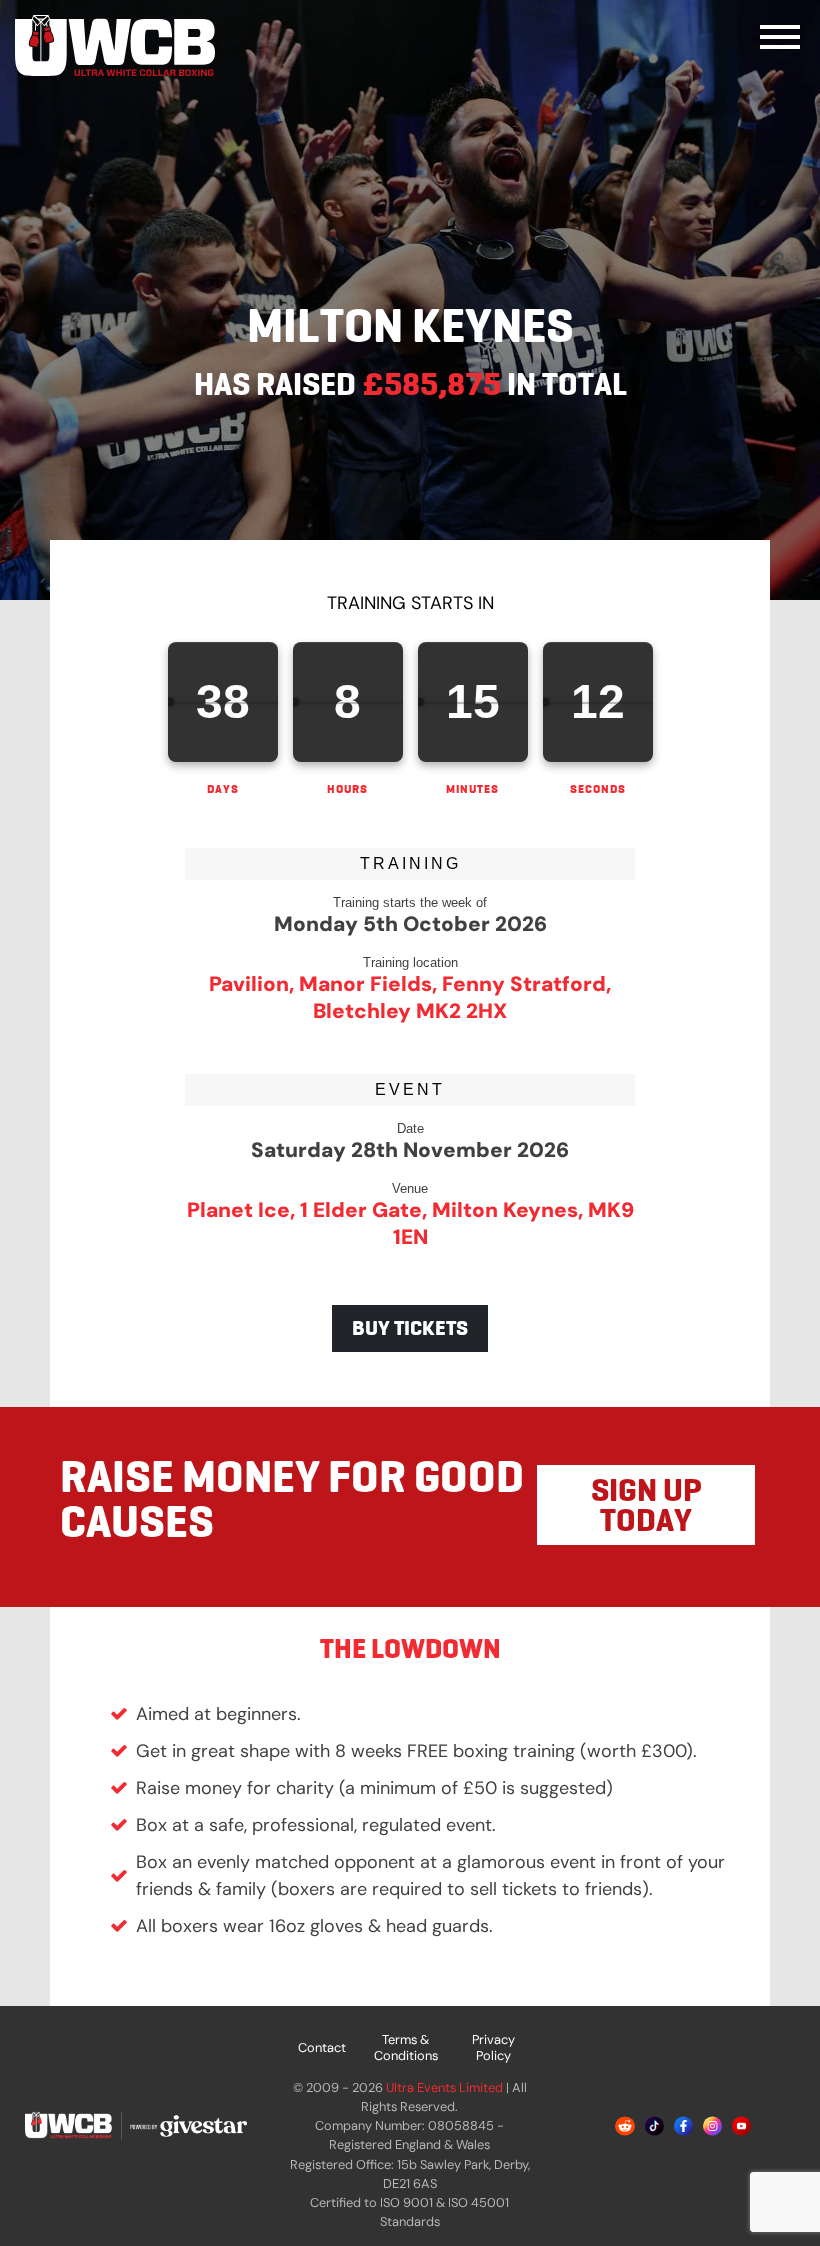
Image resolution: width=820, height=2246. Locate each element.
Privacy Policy (493, 2047)
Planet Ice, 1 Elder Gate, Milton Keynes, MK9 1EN (410, 1223)
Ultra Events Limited (444, 2087)
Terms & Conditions (406, 2047)
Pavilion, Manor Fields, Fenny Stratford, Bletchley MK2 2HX (410, 997)
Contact (322, 2047)
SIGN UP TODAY (646, 1505)
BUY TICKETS (410, 1328)
